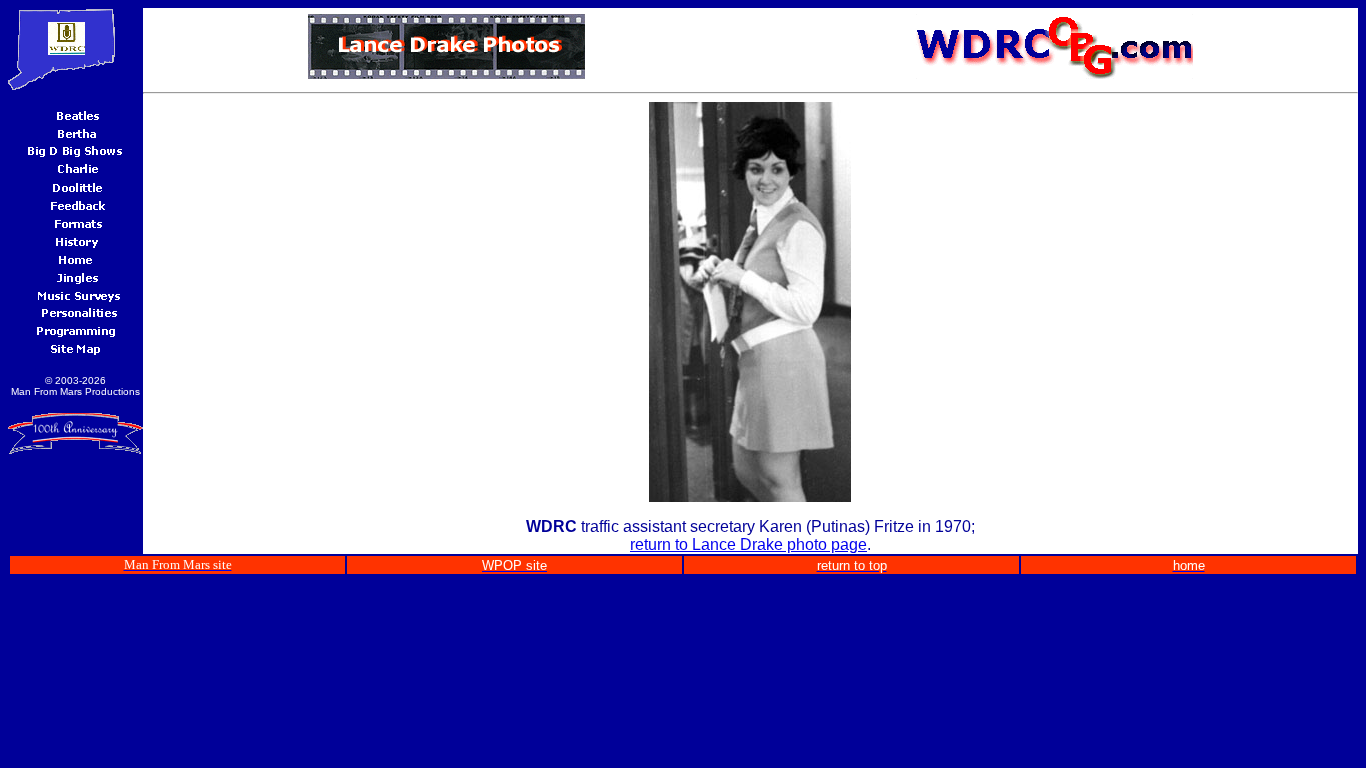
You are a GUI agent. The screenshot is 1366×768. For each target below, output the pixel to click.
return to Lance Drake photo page (748, 544)
